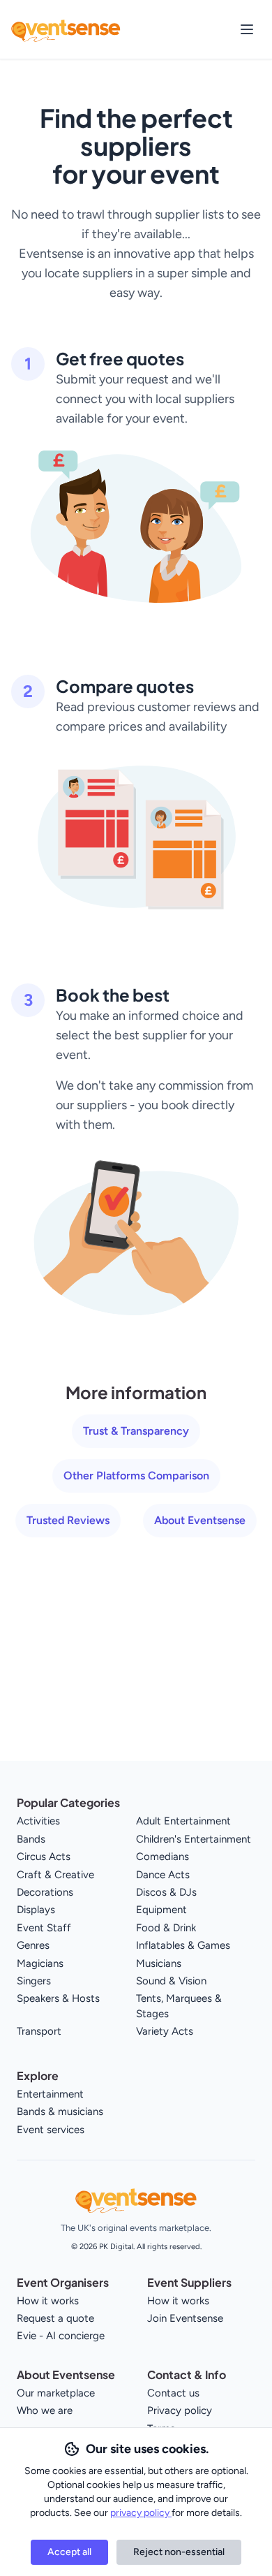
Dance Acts (163, 1875)
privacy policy (141, 2513)
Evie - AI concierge (61, 2336)
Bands (31, 1839)
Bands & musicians (60, 2112)
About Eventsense (200, 1520)
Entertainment (50, 2094)
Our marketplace (56, 2393)
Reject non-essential (179, 2552)
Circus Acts (44, 1857)
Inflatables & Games (183, 1945)
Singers (34, 1981)
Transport (39, 2031)
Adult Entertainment (183, 1821)
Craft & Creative (55, 1875)
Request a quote (55, 2318)
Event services (51, 2130)
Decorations (45, 1892)
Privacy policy (180, 2410)
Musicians (159, 1963)
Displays (36, 1910)
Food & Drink (166, 1928)
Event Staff (44, 1928)
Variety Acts (165, 2031)
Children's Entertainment (194, 1839)
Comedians (163, 1857)
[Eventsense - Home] (66, 29)
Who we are (45, 2410)
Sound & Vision (171, 1981)
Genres (33, 1945)
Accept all (69, 2552)
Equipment (161, 1910)
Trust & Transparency (136, 1431)
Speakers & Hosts (58, 1998)
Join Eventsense (185, 2318)
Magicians (40, 1963)
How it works (48, 2301)
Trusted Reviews (68, 1520)
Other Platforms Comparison (136, 1476)
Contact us (173, 2393)
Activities (38, 1821)
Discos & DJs (166, 1892)
